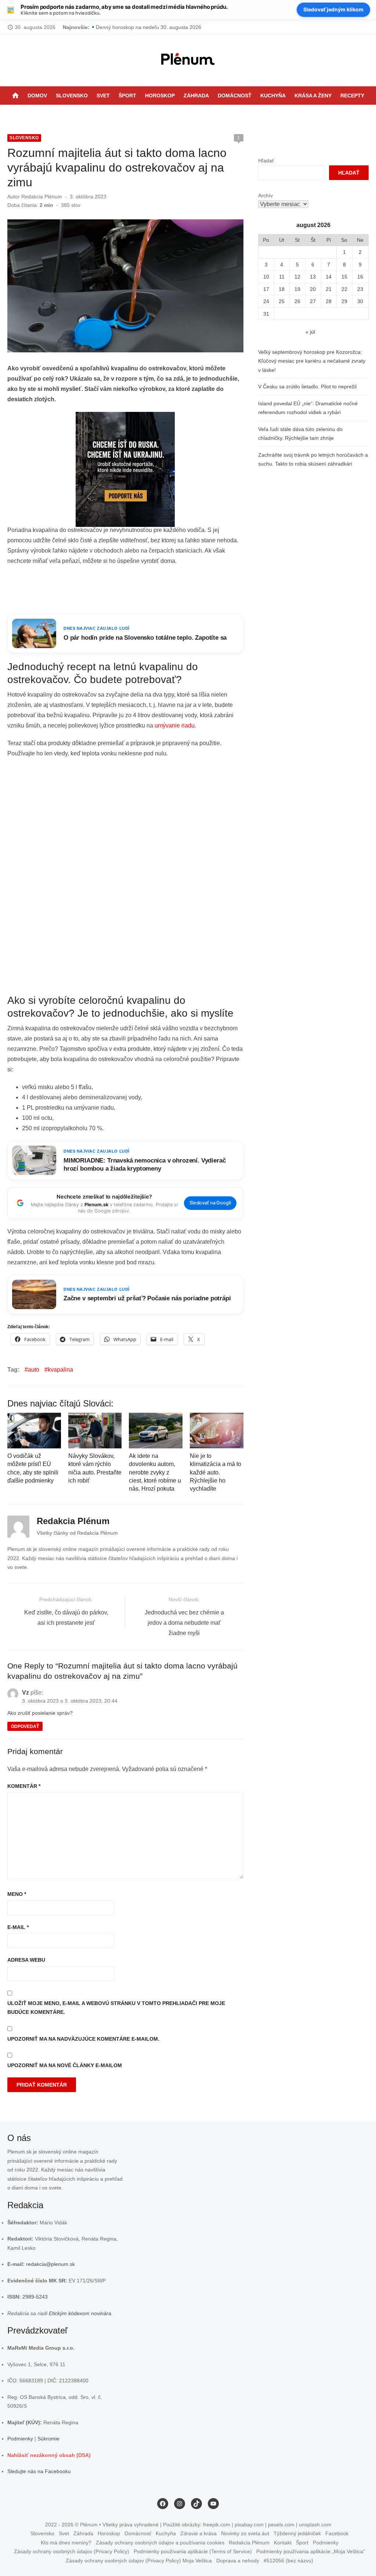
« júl (310, 332)
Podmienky (20, 2439)
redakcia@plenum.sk (50, 2264)
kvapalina (60, 1370)
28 (329, 301)
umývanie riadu (175, 725)
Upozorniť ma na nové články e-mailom (65, 2065)
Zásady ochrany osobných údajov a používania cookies (160, 2542)
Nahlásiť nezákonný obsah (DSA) (49, 2455)
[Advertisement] (141, 590)
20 (313, 289)
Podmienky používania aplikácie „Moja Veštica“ (311, 2551)
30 (360, 301)
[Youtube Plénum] (214, 114)
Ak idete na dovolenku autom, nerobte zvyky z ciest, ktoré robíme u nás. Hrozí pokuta (155, 1472)
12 (297, 277)
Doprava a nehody (238, 2560)
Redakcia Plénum (42, 197)
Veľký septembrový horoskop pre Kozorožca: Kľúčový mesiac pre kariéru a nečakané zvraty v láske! (312, 361)
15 (344, 277)
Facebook (337, 2533)
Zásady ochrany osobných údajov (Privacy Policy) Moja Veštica (139, 2560)
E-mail (18, 1927)
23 (360, 289)
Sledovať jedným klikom (333, 9)
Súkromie (48, 2439)
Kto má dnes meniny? (66, 2542)
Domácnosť (235, 96)
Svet (103, 96)
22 (344, 289)
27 (313, 301)
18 (282, 289)
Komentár (24, 1786)
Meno (17, 1894)
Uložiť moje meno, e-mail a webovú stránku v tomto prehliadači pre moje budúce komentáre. (116, 2008)
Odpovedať (25, 1727)
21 (329, 289)
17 (266, 289)
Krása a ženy (313, 96)
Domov (37, 96)
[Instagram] (195, 114)
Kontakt (283, 2542)
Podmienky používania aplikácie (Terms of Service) (193, 2551)
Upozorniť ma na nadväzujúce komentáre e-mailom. (83, 2039)
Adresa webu (26, 1960)
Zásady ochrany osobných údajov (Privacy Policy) (72, 2551)
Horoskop (160, 96)
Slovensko (72, 96)
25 (282, 301)
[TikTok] (205, 114)
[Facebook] (186, 114)
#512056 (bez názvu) (288, 2560)
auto (34, 1370)
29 (344, 301)
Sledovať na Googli (210, 1203)
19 (297, 289)
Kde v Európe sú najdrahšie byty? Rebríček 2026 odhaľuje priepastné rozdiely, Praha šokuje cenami (212, 27)
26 (297, 301)
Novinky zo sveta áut (245, 2533)
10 (266, 277)
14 (329, 277)
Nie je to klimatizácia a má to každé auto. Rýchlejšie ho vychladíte (216, 1472)
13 (313, 277)
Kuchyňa (273, 96)
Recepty (352, 96)
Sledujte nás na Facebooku (39, 2471)
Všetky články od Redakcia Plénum (77, 1533)
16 (360, 277)
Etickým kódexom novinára (80, 2313)
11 (282, 277)
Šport (127, 96)
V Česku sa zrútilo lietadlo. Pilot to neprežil (307, 387)
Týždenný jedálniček (297, 2533)
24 (266, 301)
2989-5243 (35, 2297)
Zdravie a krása (198, 2533)
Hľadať (266, 161)
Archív (265, 195)
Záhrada (196, 96)
